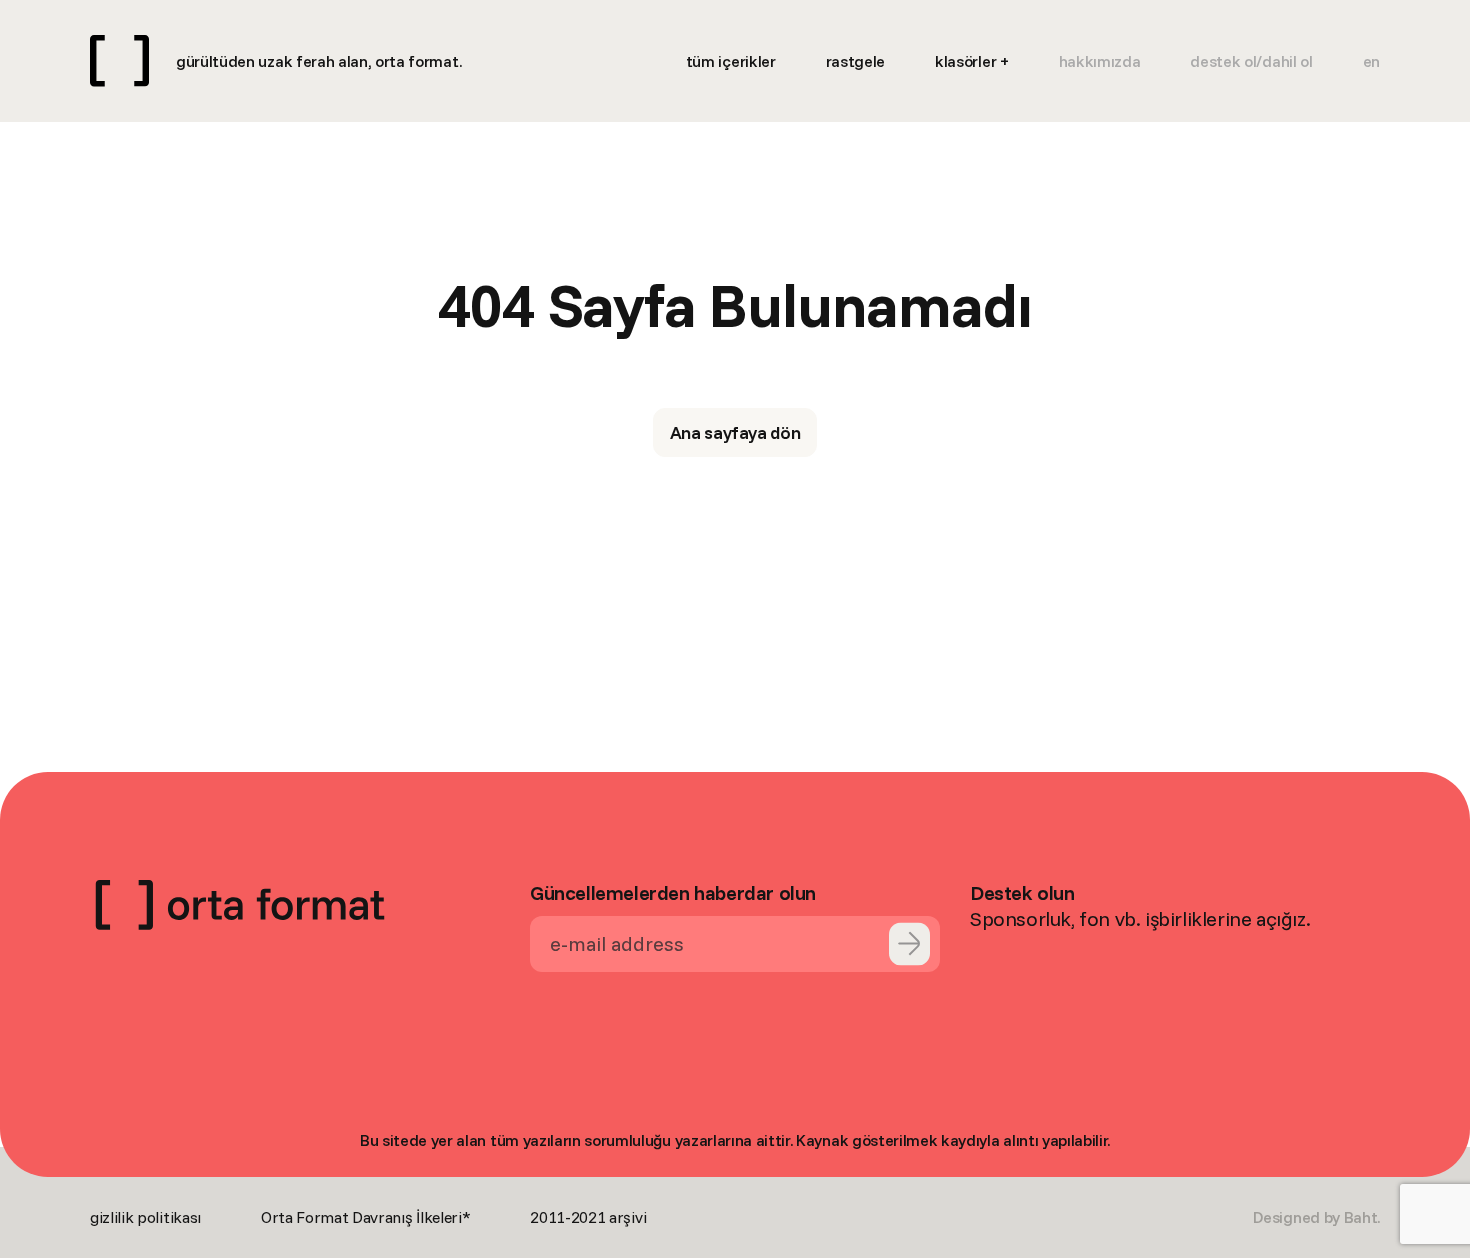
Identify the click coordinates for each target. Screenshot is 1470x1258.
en (1371, 61)
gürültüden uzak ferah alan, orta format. (318, 61)
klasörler (965, 61)
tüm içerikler (731, 61)
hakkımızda (1100, 61)
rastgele (855, 61)
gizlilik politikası (145, 1217)
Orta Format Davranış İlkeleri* (365, 1217)
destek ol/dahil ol (1251, 61)
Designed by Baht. (1316, 1217)
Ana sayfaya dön (735, 432)
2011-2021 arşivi (588, 1217)
